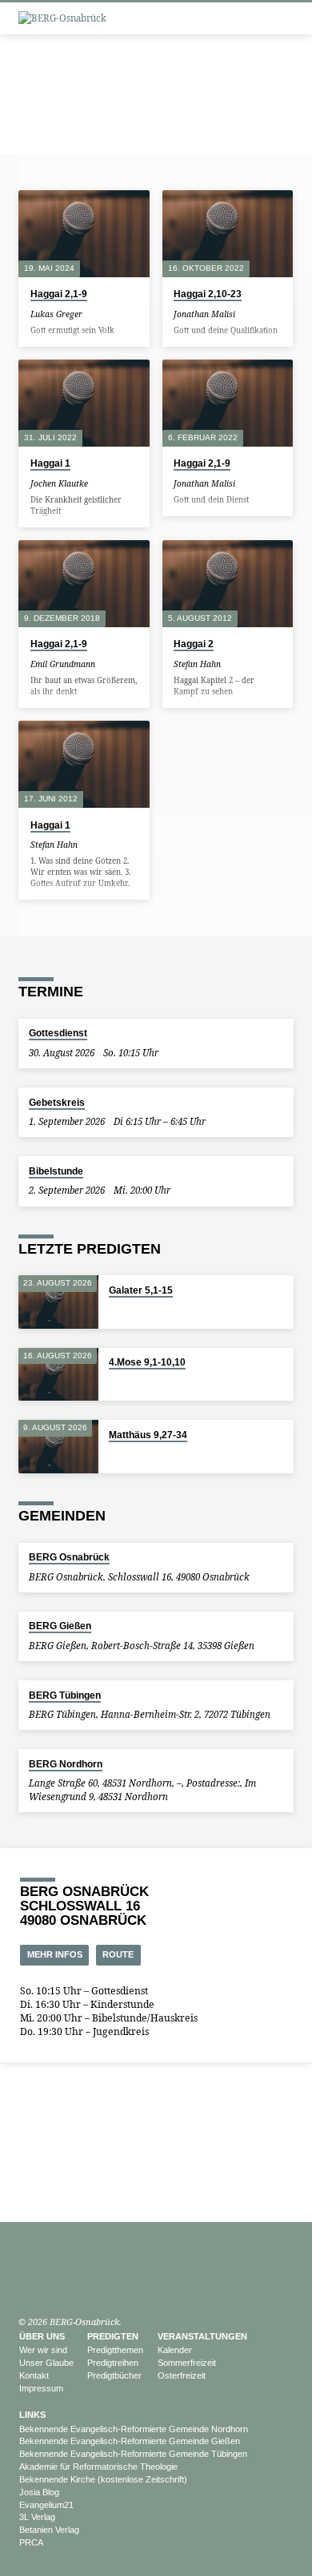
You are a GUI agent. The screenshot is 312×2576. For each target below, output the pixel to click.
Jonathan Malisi (204, 314)
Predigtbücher (114, 2375)
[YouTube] (26, 2284)
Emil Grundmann (63, 664)
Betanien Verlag (49, 2530)
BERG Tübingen (65, 1695)
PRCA (31, 2542)
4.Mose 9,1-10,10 (147, 1362)
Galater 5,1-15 (141, 1290)
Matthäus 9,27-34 (148, 1435)
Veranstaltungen (202, 2336)
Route (118, 1954)
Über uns (42, 2336)
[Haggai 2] (228, 584)
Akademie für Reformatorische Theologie (98, 2467)
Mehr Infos (55, 1954)
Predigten (113, 2336)
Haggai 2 (194, 644)
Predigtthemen (115, 2350)
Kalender (175, 2350)
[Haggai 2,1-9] (84, 234)
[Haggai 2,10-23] (228, 234)
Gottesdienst (58, 1033)
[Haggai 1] (84, 403)
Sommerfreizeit (187, 2363)
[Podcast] (43, 2284)
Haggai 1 (50, 463)
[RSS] (76, 2284)
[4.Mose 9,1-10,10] (58, 1375)
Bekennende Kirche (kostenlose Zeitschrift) (103, 2479)
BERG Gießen (60, 1626)
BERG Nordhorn (66, 1764)
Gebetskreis (57, 1103)
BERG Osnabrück (69, 1557)
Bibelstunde (56, 1171)
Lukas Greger (56, 314)
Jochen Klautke (59, 483)
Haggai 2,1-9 (59, 294)
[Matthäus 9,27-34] (58, 1447)
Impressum (41, 2388)
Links (32, 2415)
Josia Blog (39, 2492)
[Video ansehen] (94, 314)
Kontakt (34, 2375)
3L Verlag (37, 2517)
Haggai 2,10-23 (208, 294)
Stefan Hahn (197, 664)
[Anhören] (104, 314)
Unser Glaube (46, 2363)
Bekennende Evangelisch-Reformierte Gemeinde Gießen (130, 2441)
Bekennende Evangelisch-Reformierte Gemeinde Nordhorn (134, 2429)
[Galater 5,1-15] (58, 1302)
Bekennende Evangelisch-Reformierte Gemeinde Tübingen (133, 2454)
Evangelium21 (46, 2505)
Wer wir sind (43, 2350)
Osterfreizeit (182, 2375)
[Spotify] (59, 2284)
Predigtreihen (113, 2363)
